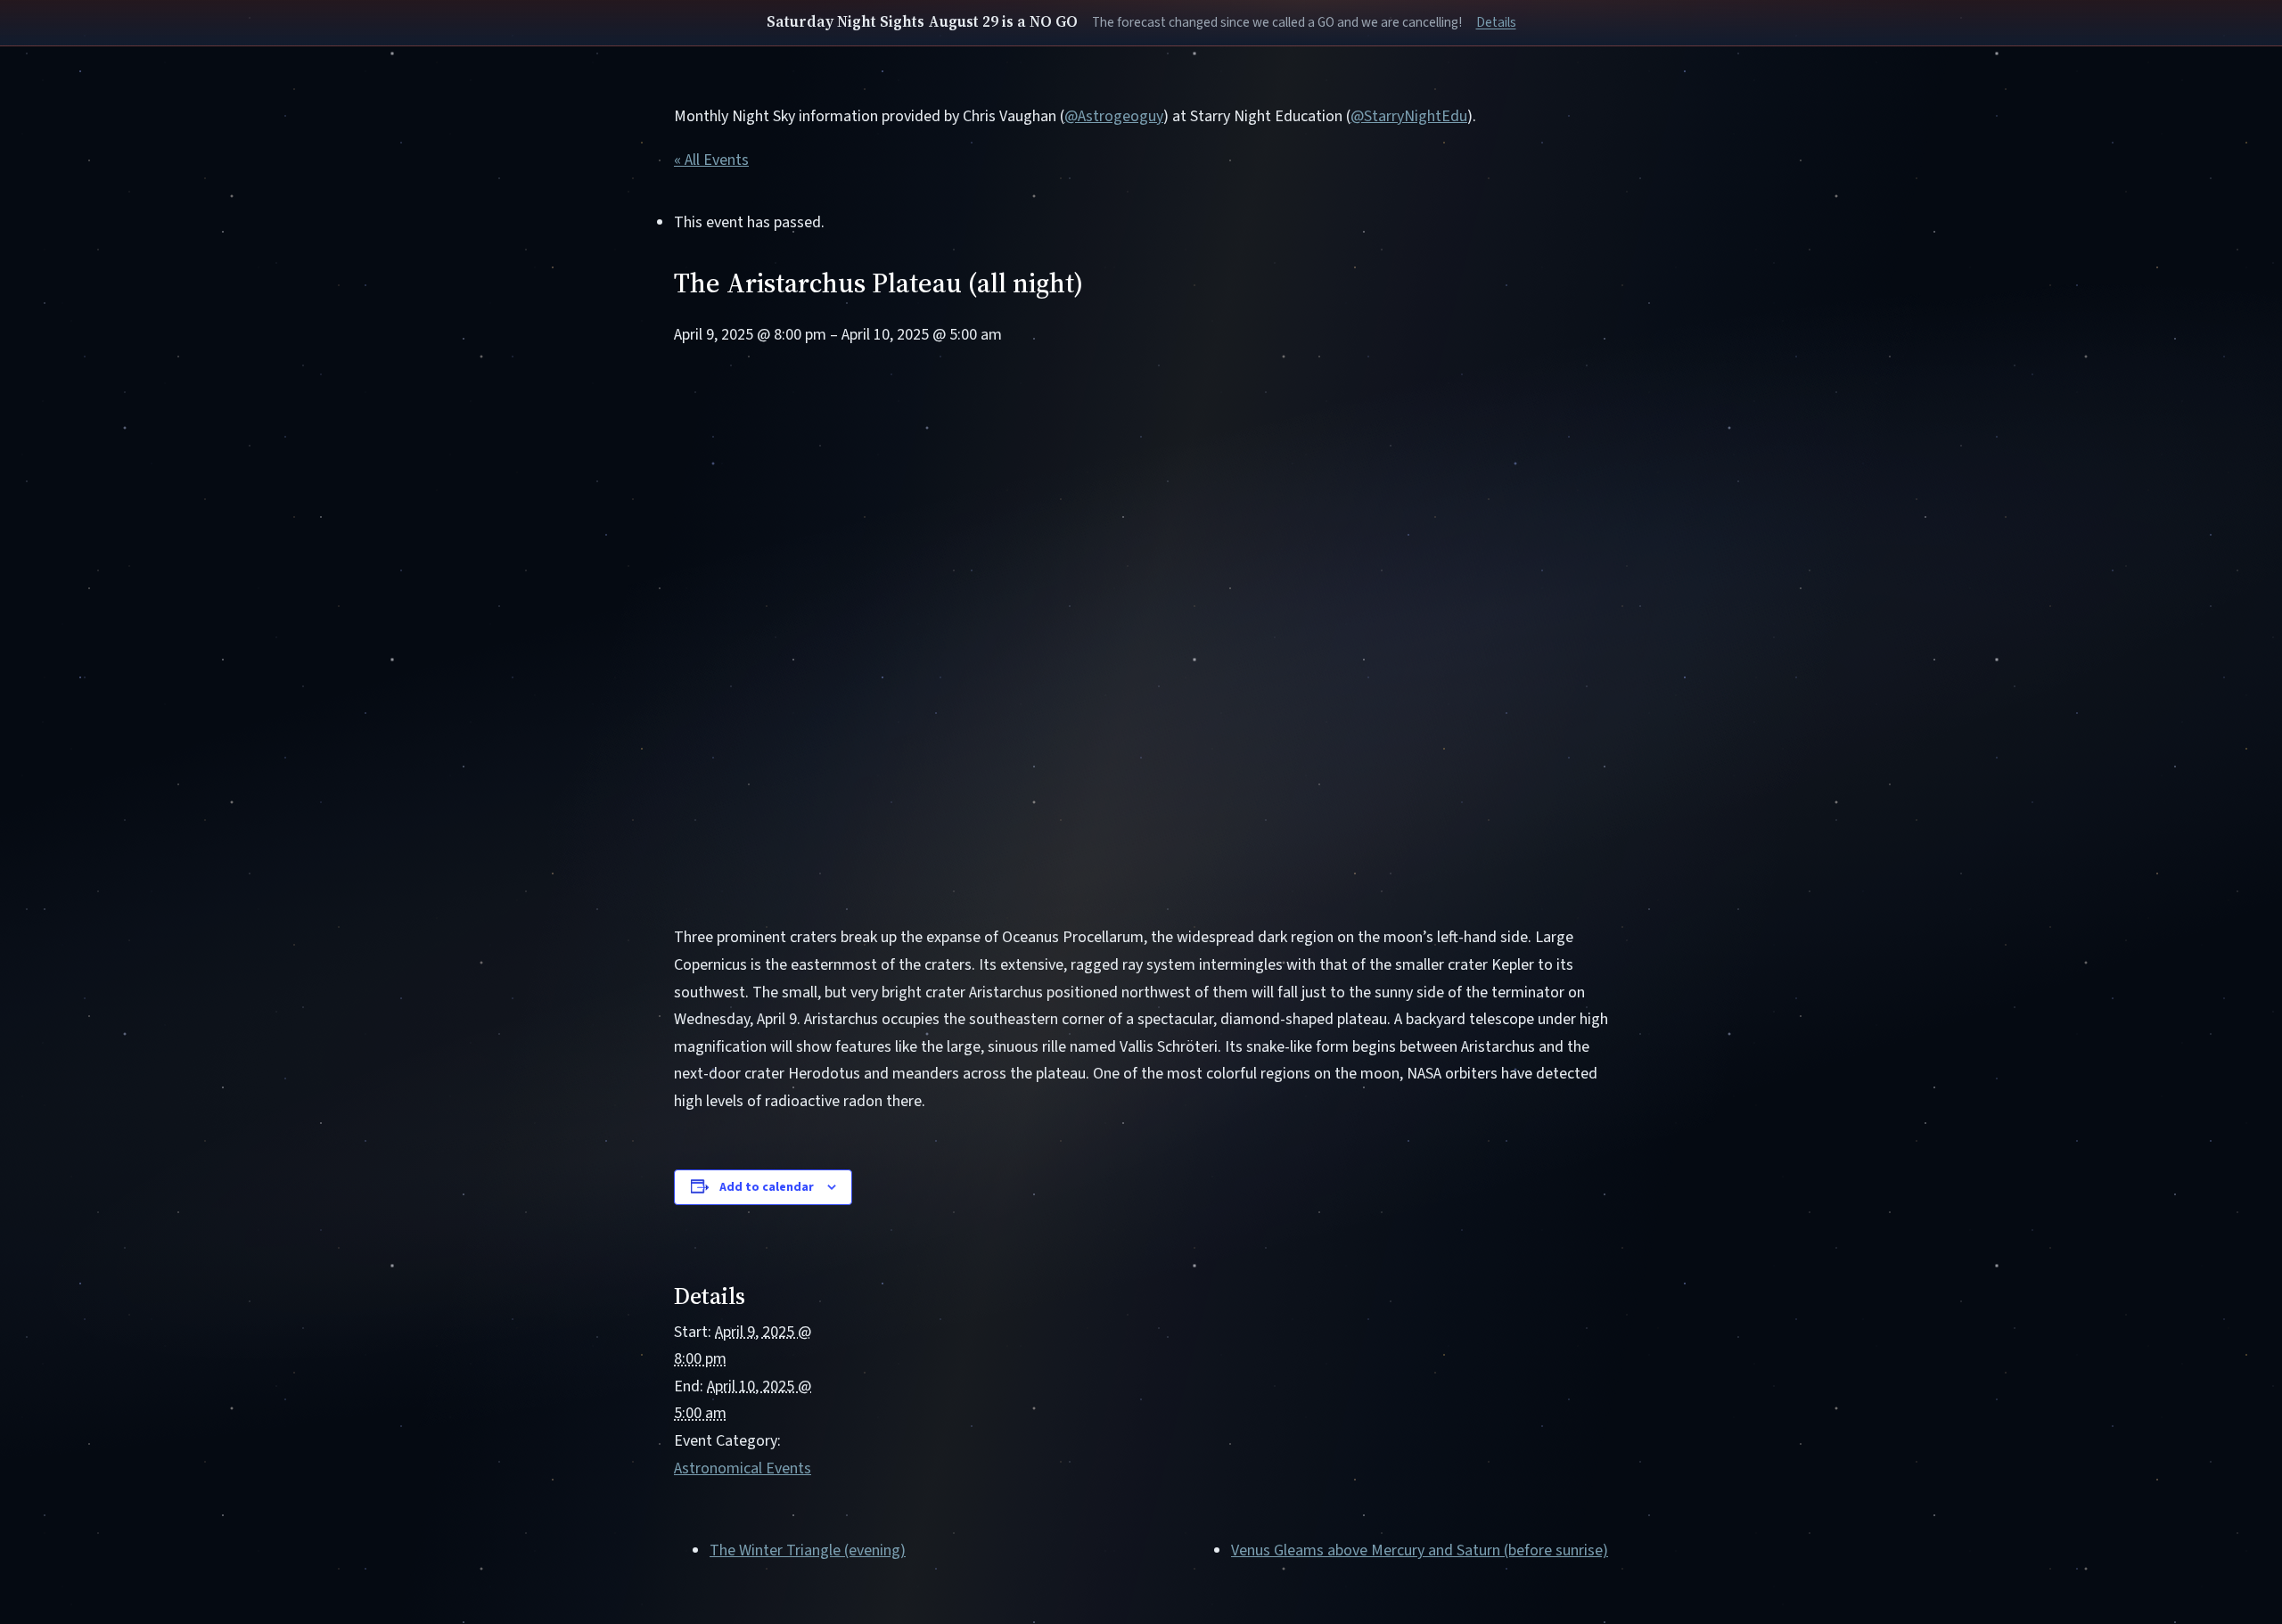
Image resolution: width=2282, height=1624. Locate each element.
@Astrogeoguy (1114, 116)
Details (1496, 22)
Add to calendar (767, 1187)
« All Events (711, 160)
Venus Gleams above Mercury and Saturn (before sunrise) (1420, 1550)
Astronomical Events (743, 1468)
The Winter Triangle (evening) (808, 1550)
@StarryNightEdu (1409, 116)
